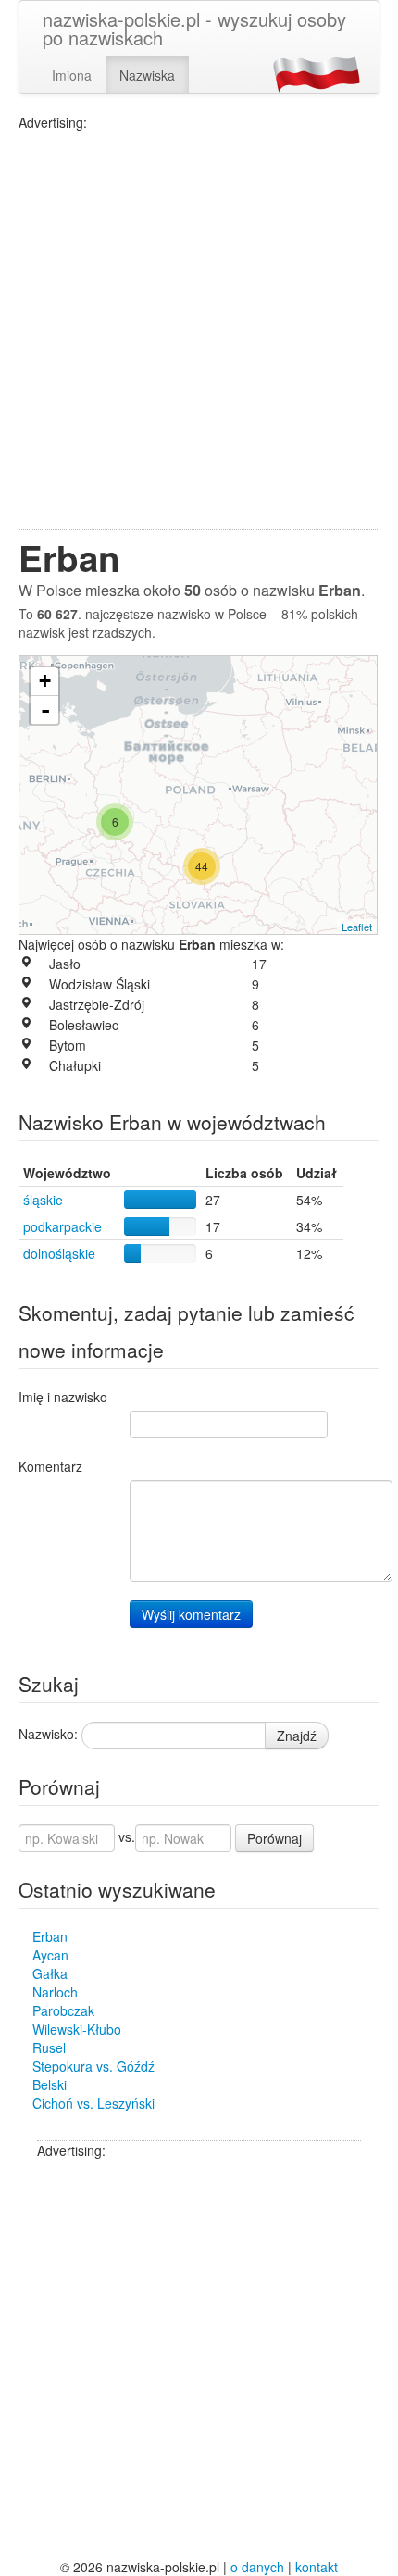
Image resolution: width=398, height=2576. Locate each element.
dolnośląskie (59, 1253)
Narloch (55, 1992)
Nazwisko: (48, 1734)
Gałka (50, 1973)
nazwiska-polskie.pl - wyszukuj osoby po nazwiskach (194, 28)
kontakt (317, 2567)
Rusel (49, 2047)
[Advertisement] (199, 330)
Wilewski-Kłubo (77, 2029)
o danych (257, 2567)
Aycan (50, 1955)
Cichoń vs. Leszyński (93, 2103)
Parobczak (63, 2010)
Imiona (72, 75)
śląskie (43, 1200)
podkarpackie (62, 1226)
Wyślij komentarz (191, 1614)
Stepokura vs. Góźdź (93, 2066)
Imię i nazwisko (63, 1397)
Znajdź (297, 1736)
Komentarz (50, 1466)
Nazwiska (147, 75)
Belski (50, 2084)
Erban (50, 1936)
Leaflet (357, 927)
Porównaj (274, 1838)
